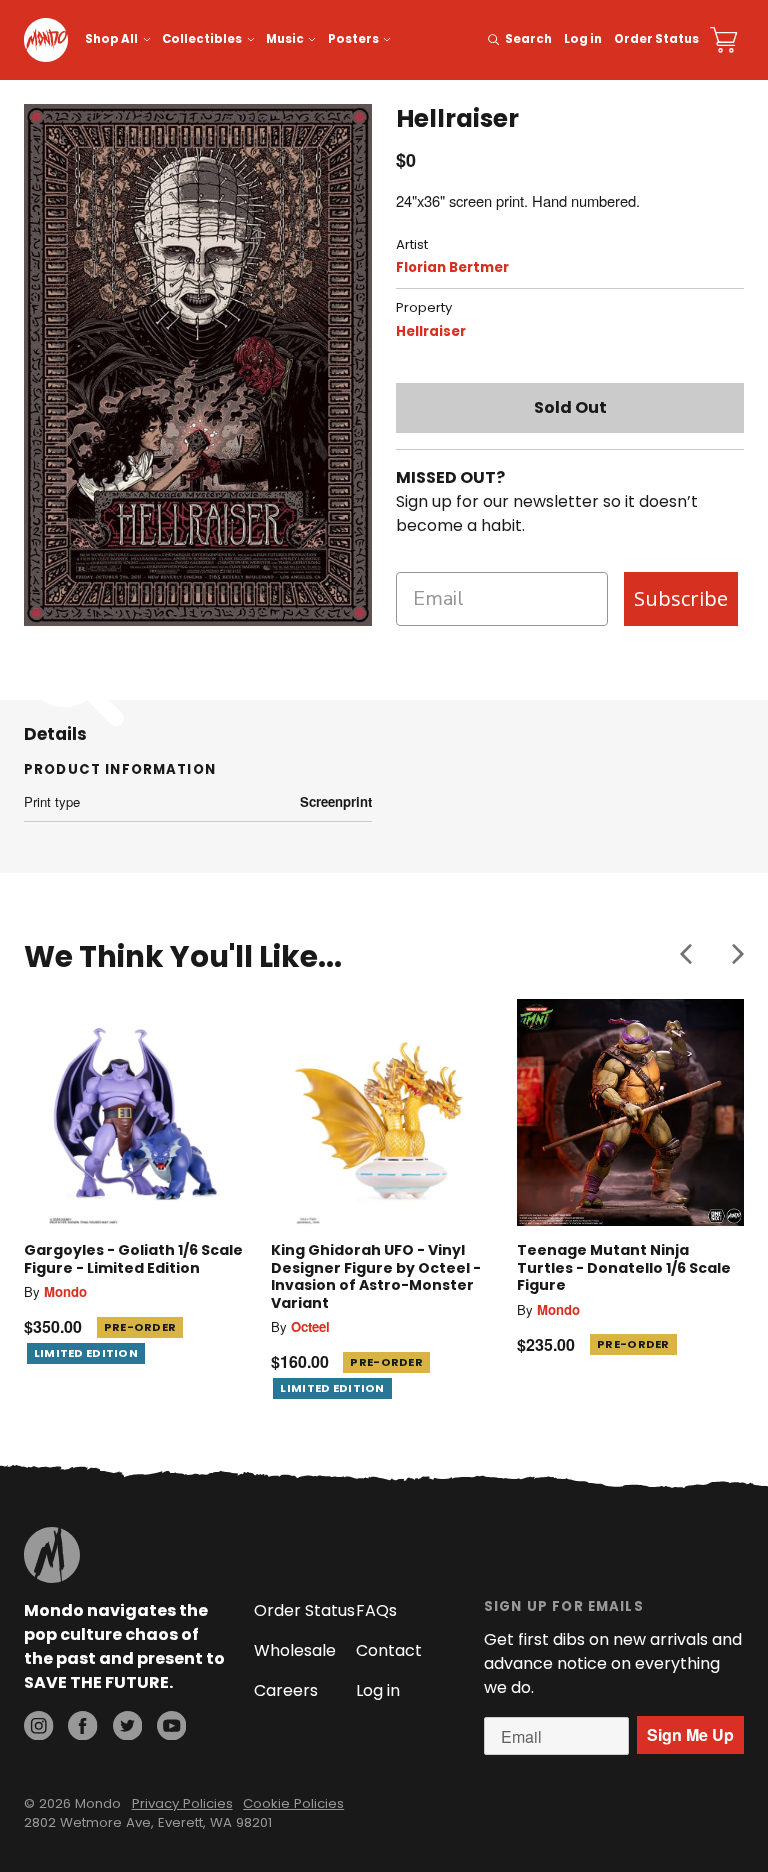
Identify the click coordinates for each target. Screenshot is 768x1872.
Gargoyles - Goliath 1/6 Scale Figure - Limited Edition (133, 1259)
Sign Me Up (690, 1734)
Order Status (656, 39)
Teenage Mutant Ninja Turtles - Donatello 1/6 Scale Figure (624, 1267)
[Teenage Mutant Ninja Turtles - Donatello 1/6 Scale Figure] (630, 1112)
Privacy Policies (182, 1803)
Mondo (65, 1291)
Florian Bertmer (452, 267)
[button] (686, 953)
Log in (583, 39)
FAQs (376, 1610)
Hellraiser (431, 331)
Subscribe (681, 598)
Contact (389, 1650)
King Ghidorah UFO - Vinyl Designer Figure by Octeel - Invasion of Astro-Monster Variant (376, 1276)
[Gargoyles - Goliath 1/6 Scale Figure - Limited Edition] (137, 1112)
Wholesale (295, 1650)
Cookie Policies (293, 1803)
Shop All (111, 39)
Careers (286, 1690)
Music (285, 39)
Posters (353, 39)
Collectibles (202, 39)
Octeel (310, 1326)
